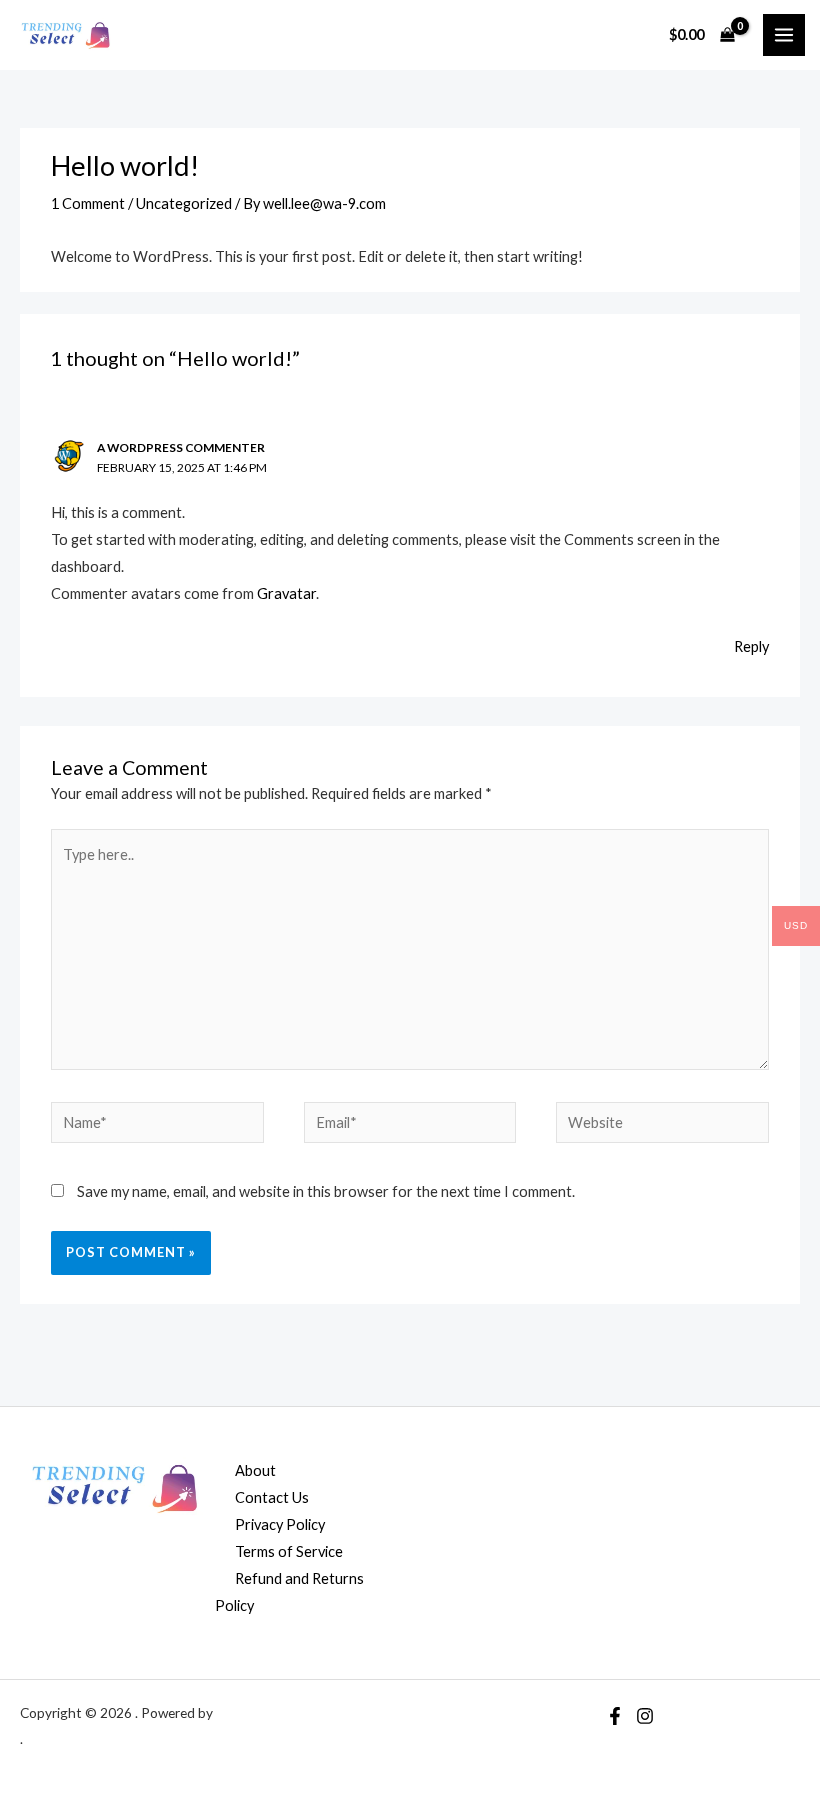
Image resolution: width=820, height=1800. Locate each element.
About (255, 1470)
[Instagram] (645, 1716)
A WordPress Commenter (181, 447)
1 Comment (88, 203)
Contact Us (272, 1497)
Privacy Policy (280, 1524)
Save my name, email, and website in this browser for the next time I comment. (326, 1191)
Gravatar (286, 593)
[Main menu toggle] (784, 35)
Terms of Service (289, 1551)
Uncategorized (184, 203)
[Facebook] (615, 1716)
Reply (751, 646)
